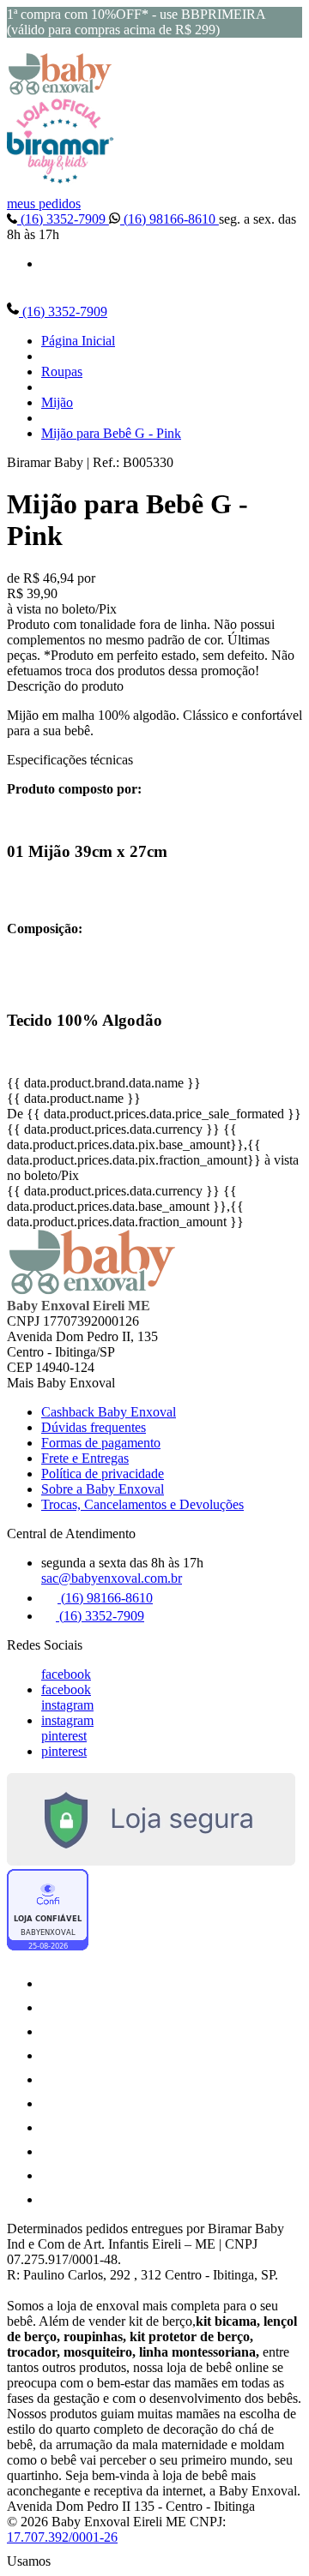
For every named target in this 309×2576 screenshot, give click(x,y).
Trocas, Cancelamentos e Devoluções (142, 1504)
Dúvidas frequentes (94, 1427)
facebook (66, 1674)
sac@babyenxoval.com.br (112, 1578)
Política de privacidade (103, 1474)
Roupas (62, 371)
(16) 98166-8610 (170, 219)
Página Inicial (78, 341)
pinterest (64, 1736)
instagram (67, 1705)
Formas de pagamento (101, 1443)
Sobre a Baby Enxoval (103, 1489)
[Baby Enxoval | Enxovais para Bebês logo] (60, 90)
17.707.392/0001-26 (62, 2537)
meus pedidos (44, 204)
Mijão (57, 402)
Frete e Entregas (85, 1458)
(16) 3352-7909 (63, 219)
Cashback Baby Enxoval (109, 1412)
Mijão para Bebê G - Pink (111, 433)
